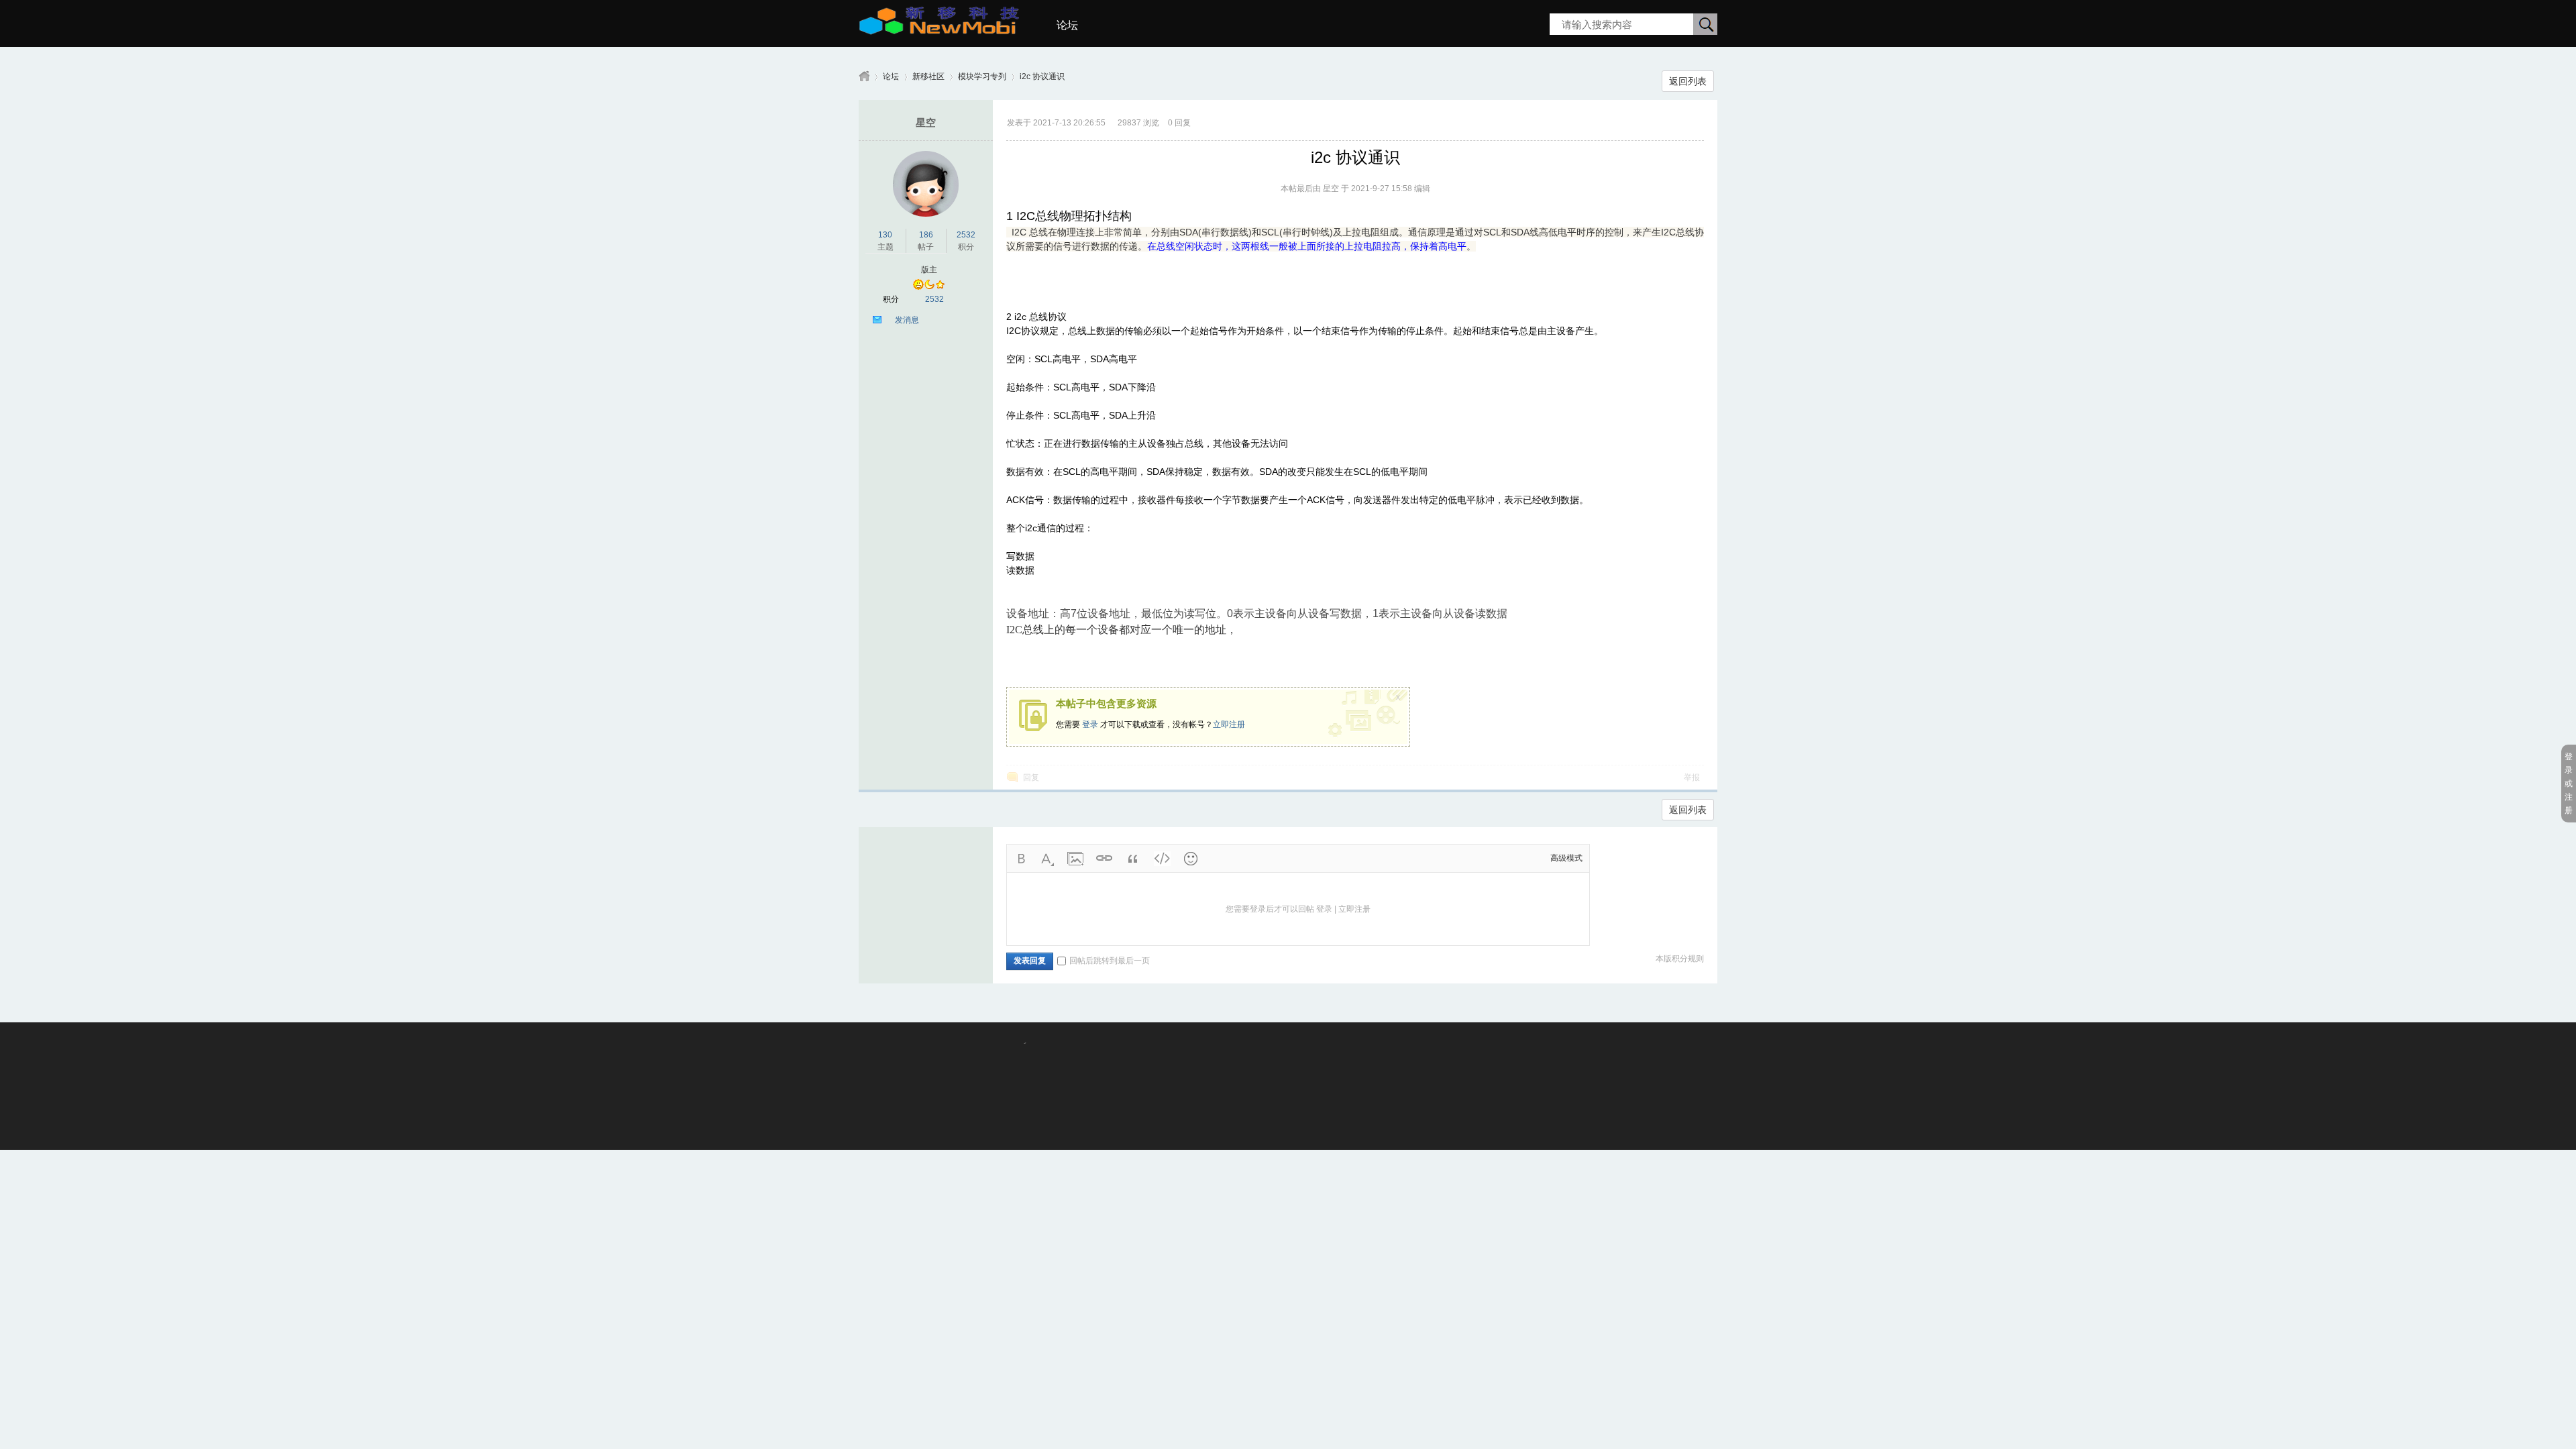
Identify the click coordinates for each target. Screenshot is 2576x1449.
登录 (1090, 724)
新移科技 (864, 77)
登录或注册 (2569, 784)
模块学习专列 (982, 76)
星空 (926, 122)
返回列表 (1688, 81)
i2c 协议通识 (1042, 76)
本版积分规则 (1680, 959)
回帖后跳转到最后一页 (1110, 961)
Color (1046, 859)
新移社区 (928, 76)
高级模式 (1566, 858)
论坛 (1067, 25)
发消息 (907, 320)
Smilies (1191, 859)
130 (885, 235)
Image (1075, 859)
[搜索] (1706, 25)
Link (1104, 859)
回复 (1031, 777)
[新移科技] (939, 30)
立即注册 (1229, 724)
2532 (966, 235)
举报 (1692, 777)
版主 (929, 270)
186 (926, 235)
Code (1162, 859)
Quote (1133, 859)
